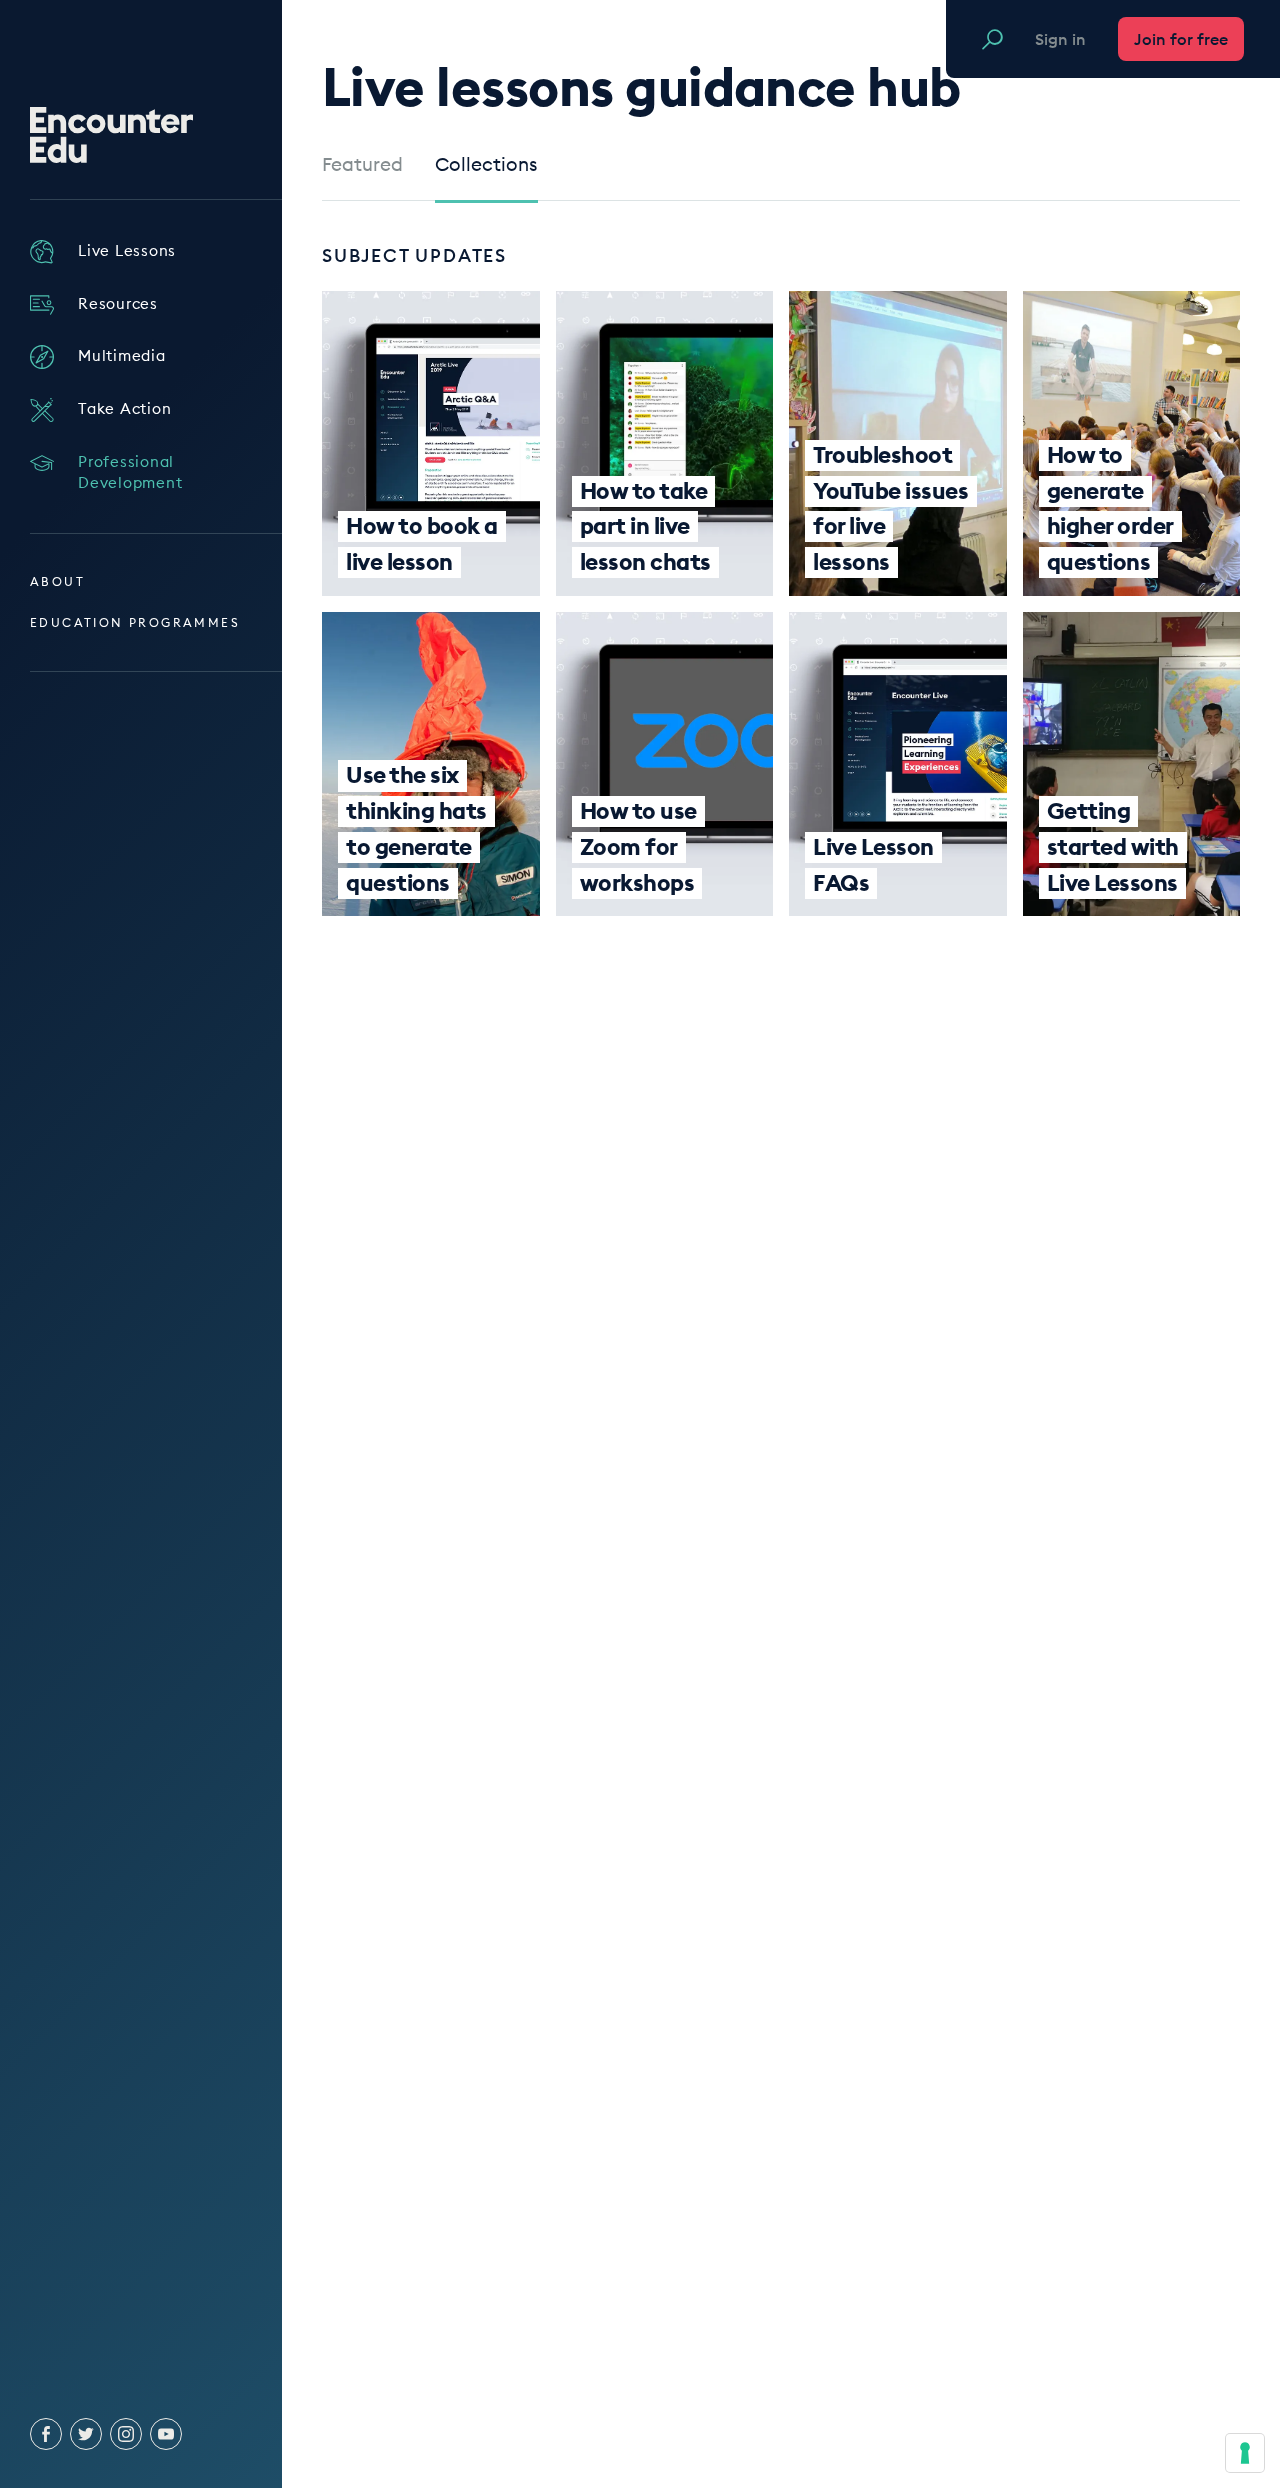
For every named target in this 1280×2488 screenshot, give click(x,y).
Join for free (1181, 39)
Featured (362, 165)
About (57, 581)
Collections (486, 165)
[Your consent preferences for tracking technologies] (1245, 2453)
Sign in (1060, 39)
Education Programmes (135, 622)
